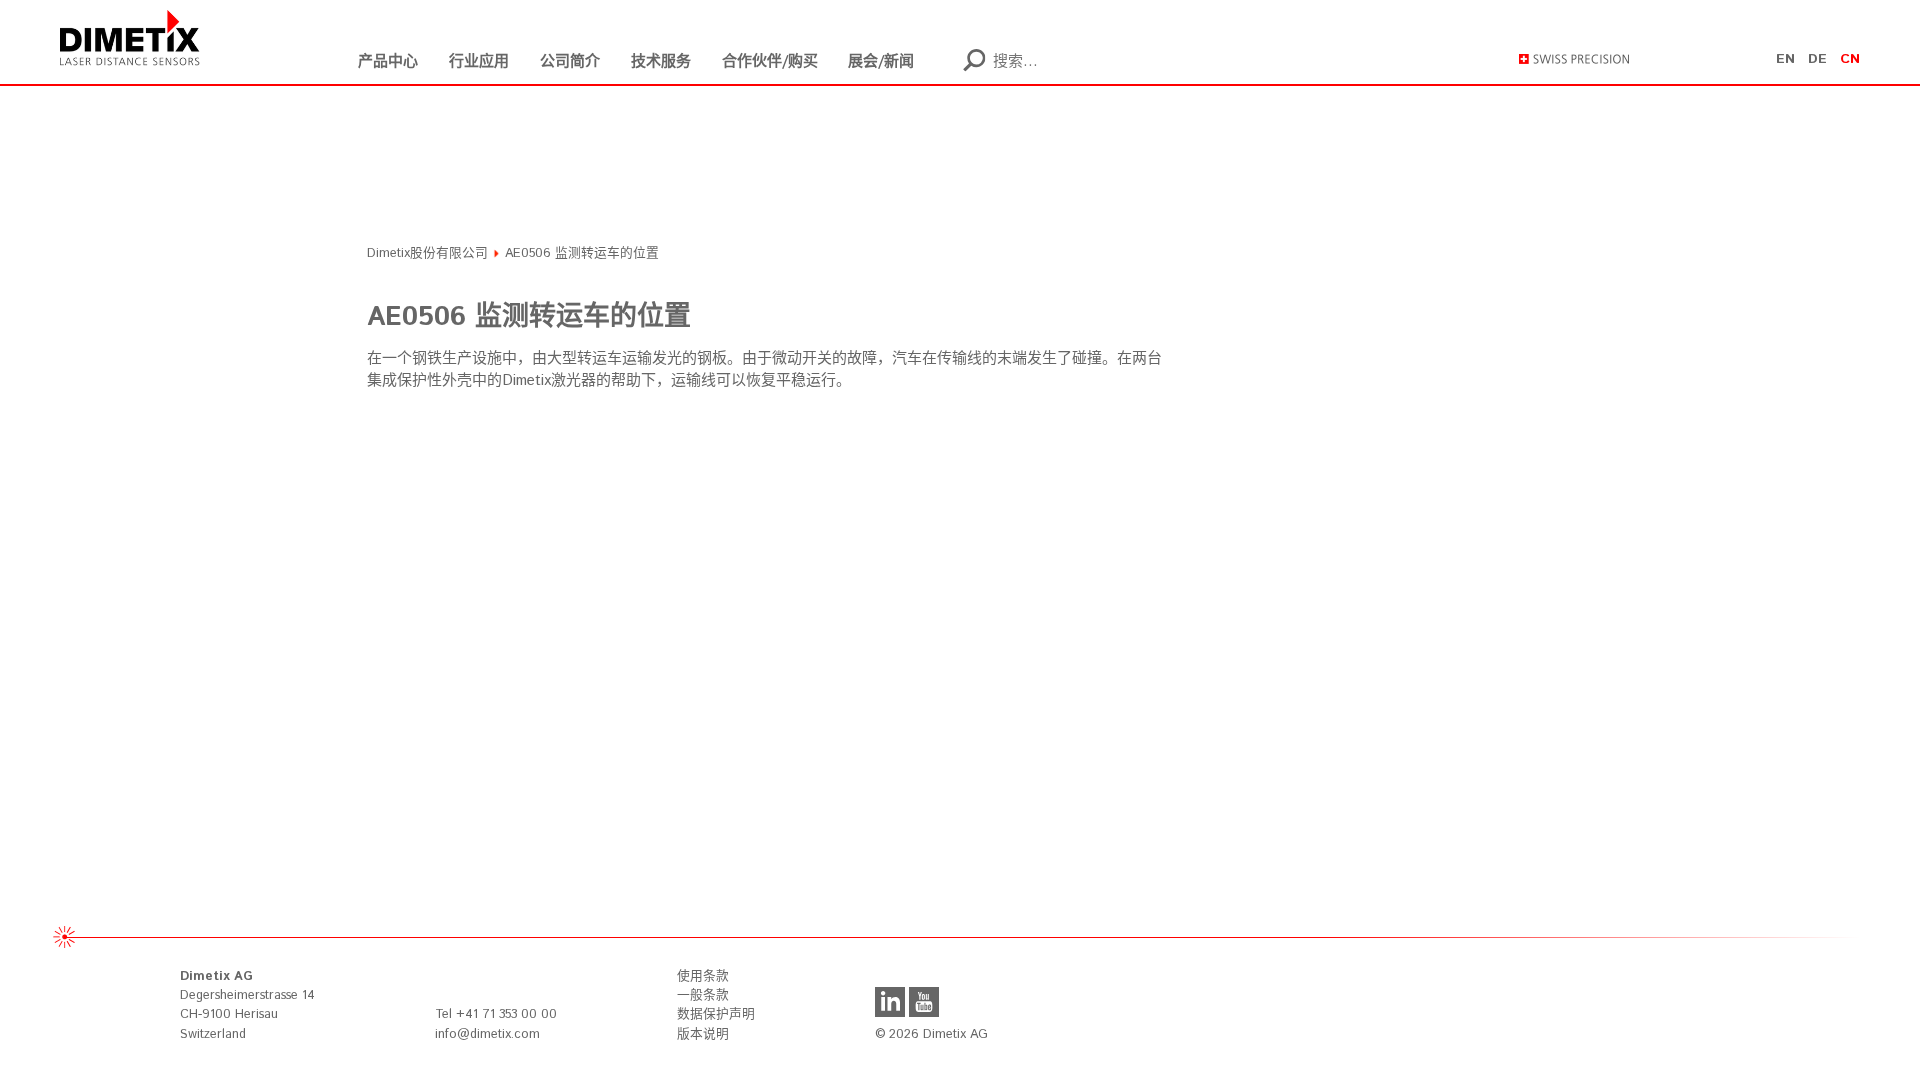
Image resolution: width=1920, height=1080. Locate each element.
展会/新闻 (881, 61)
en (1785, 59)
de (1817, 59)
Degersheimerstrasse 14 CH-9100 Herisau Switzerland (247, 1005)
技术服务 (661, 61)
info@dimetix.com (487, 1034)
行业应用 (479, 61)
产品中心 (388, 61)
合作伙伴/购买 (770, 61)
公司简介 (570, 61)
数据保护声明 (716, 1014)
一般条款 (703, 995)
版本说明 (703, 1034)
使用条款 (703, 976)
